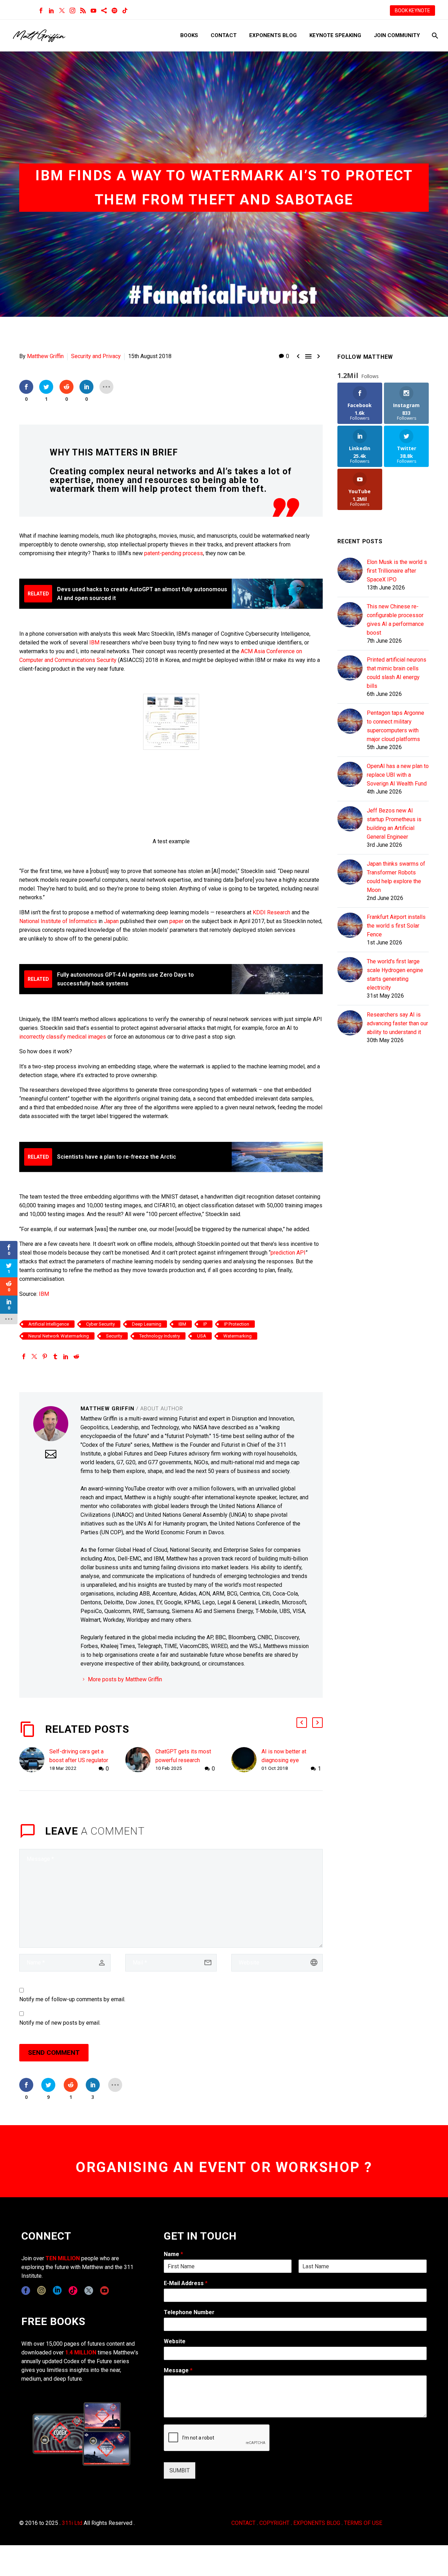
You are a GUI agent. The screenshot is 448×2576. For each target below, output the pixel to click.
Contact (224, 35)
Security (114, 1336)
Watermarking (237, 1336)
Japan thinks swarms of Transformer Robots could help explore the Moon (396, 877)
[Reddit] (76, 1356)
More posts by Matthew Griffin (125, 1679)
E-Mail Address (186, 2283)
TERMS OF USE (363, 2523)
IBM (94, 643)
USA (202, 1336)
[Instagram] (72, 11)
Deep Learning (147, 1324)
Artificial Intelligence (49, 1324)
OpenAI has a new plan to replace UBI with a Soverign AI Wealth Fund (398, 775)
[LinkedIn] (51, 11)
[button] (302, 1723)
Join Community (397, 35)
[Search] (434, 36)
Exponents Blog (273, 35)
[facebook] (26, 2291)
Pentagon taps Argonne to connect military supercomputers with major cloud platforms (395, 726)
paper (176, 921)
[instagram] (41, 2291)
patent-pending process (174, 553)
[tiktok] (73, 2291)
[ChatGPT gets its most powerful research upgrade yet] (140, 1760)
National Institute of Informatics (58, 921)
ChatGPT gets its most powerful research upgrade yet (183, 1760)
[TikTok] (125, 11)
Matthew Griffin (45, 356)
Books (189, 35)
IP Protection (237, 1324)
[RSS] (83, 11)
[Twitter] (62, 11)
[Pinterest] (45, 1356)
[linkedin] (57, 2291)
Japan (111, 921)
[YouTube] (93, 11)
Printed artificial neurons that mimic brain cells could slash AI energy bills (397, 673)
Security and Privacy (96, 356)
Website (175, 2341)
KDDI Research (271, 912)
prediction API (288, 1253)
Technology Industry (160, 1336)
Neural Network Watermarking (59, 1336)
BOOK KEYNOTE (412, 11)
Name (173, 2254)
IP (205, 1324)
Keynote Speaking (335, 35)
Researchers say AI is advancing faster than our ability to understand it (397, 1023)
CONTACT (243, 2523)
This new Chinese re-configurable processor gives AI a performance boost (395, 620)
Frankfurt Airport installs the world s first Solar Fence (396, 926)
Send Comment (54, 2053)
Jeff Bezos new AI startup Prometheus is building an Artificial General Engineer (394, 824)
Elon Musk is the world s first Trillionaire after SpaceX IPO (397, 571)
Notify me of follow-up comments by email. (72, 1999)
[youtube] (104, 2291)
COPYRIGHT (274, 2523)
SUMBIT (180, 2470)
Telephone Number (189, 2312)
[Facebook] (41, 11)
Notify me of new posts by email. (60, 2023)
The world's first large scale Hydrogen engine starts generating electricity (395, 975)
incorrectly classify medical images (63, 1037)
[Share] (104, 11)
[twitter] (89, 2291)
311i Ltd (72, 2523)
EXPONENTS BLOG (317, 2523)
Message (178, 2370)
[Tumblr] (55, 1356)
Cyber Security (100, 1324)
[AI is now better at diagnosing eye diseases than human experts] (246, 1760)
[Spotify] (114, 11)
